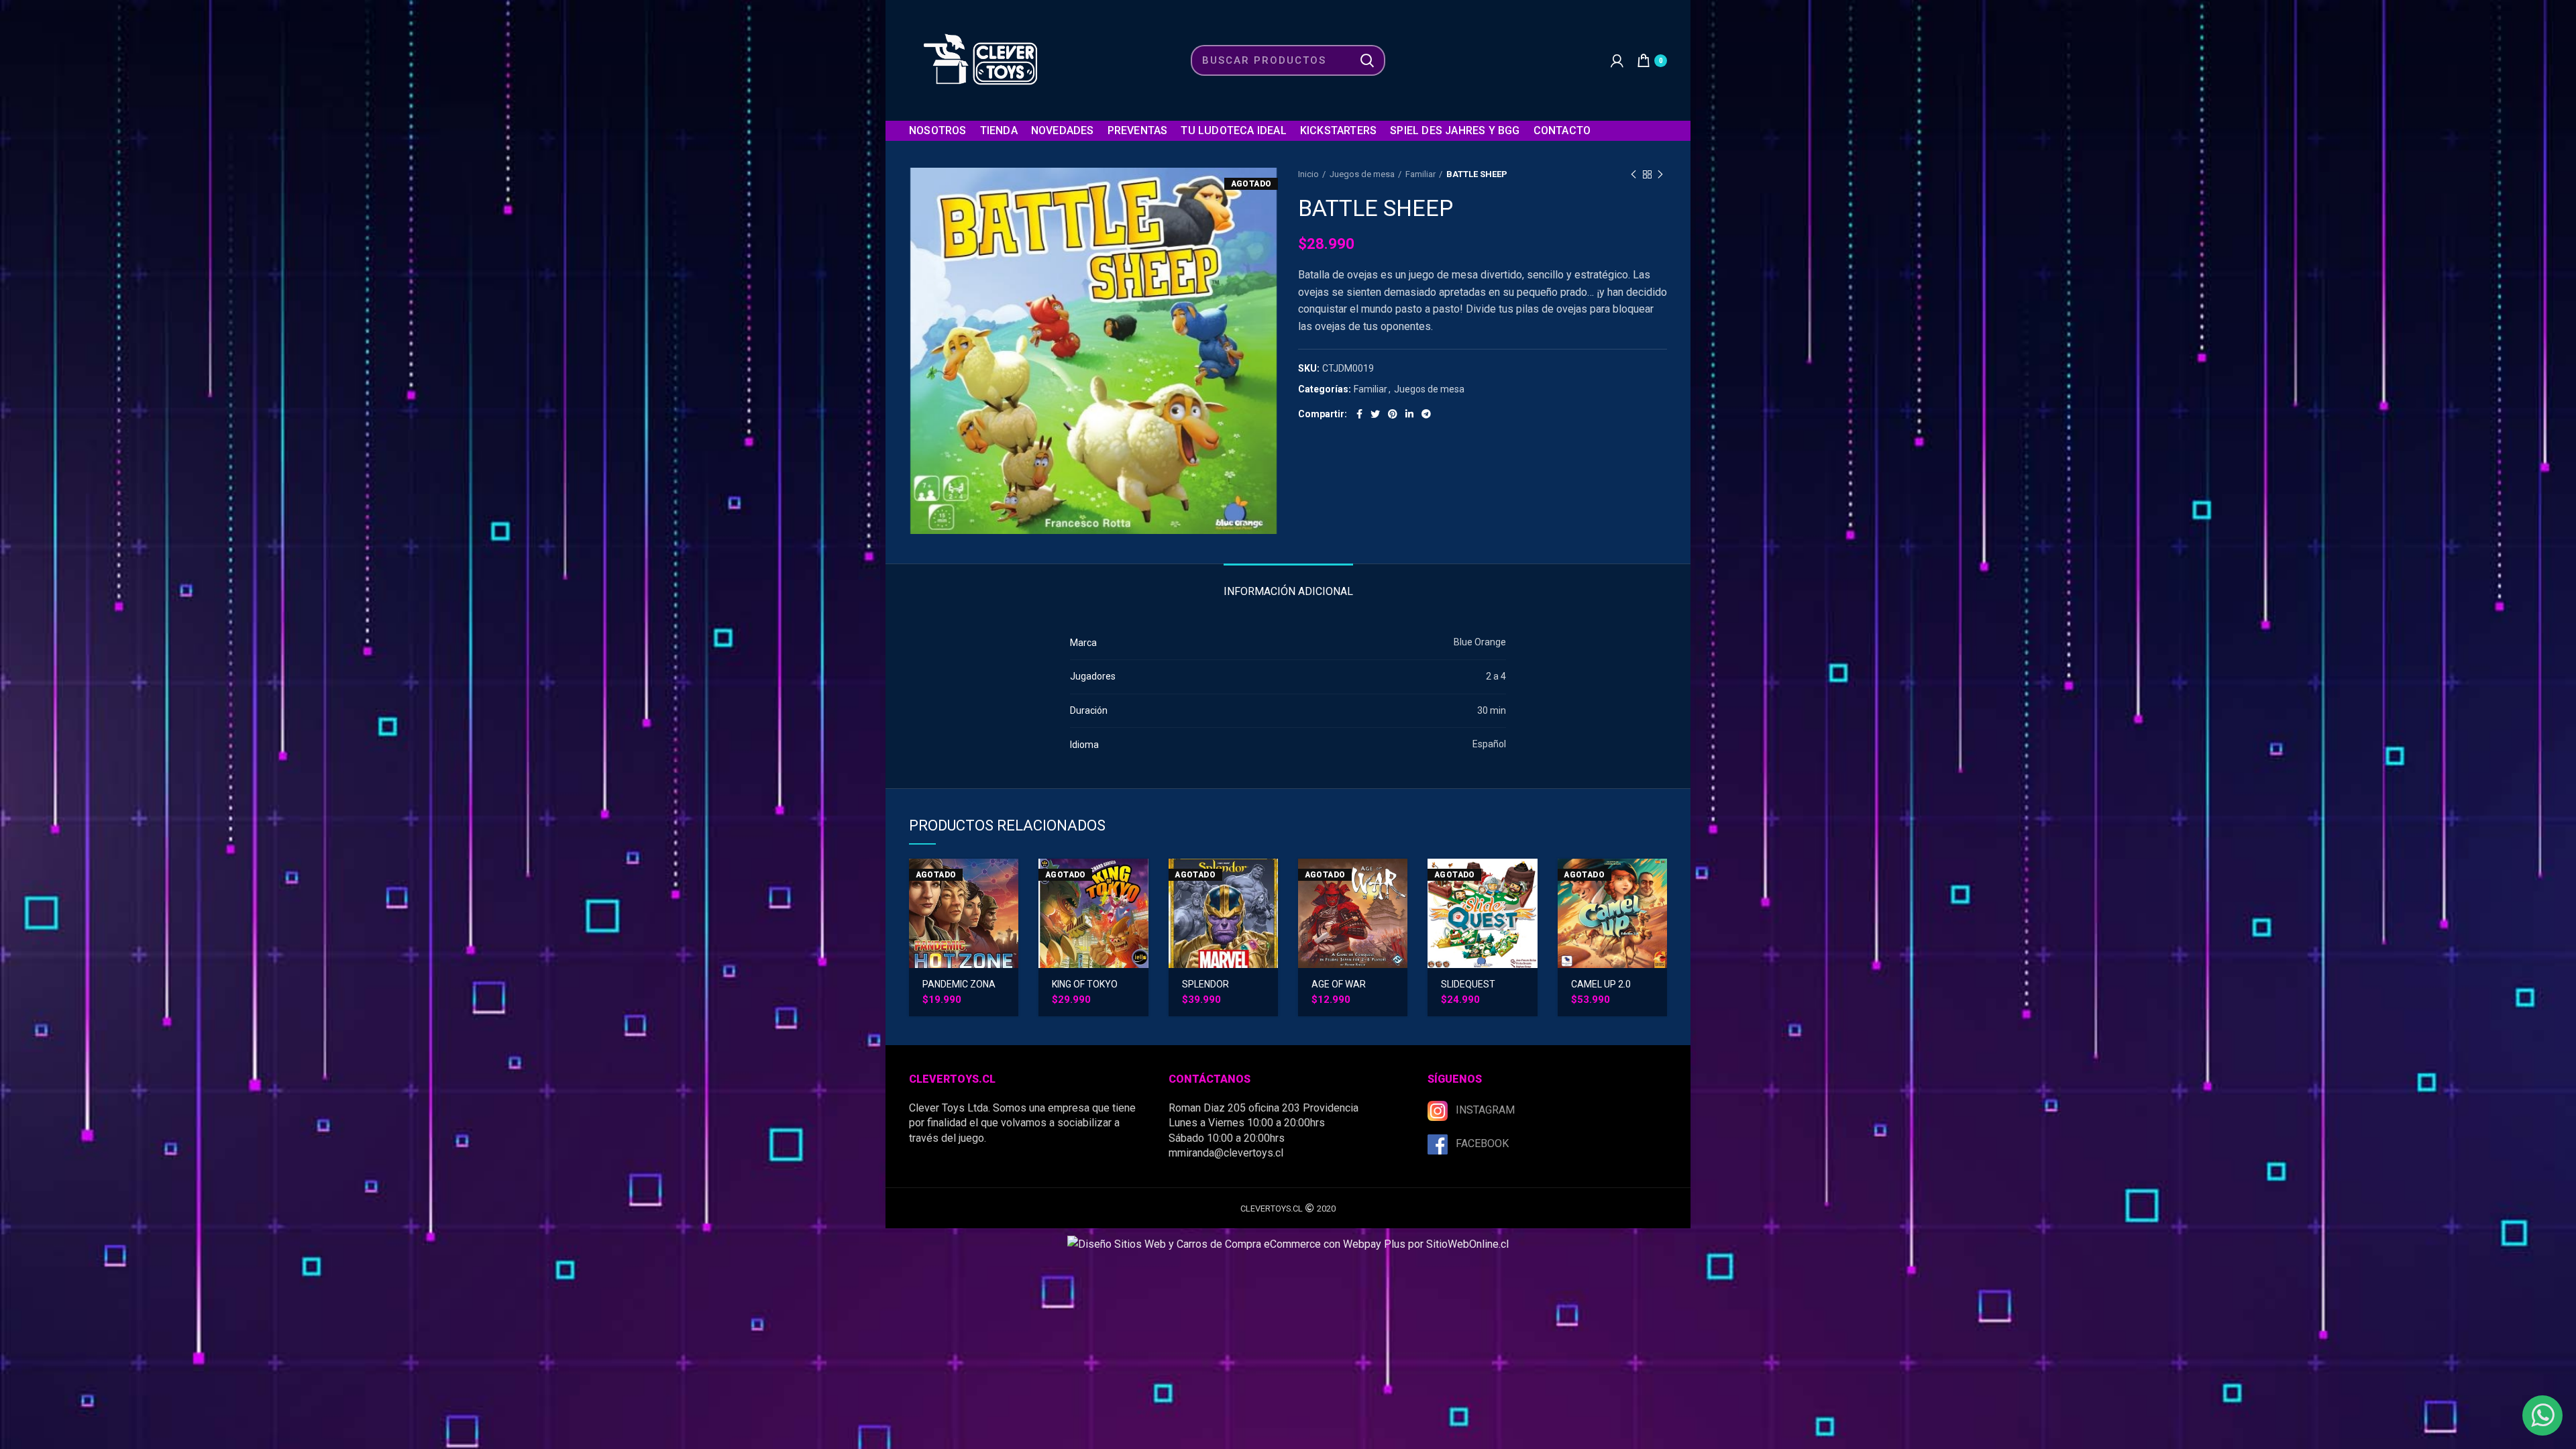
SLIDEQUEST (1468, 984)
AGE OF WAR (1339, 984)
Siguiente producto (1660, 174)
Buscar (1367, 60)
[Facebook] (1359, 414)
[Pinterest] (1393, 414)
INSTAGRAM (1485, 1110)
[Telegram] (1426, 414)
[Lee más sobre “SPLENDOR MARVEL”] (1268, 880)
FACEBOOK (1482, 1143)
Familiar (1420, 174)
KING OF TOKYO (1085, 984)
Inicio (1308, 174)
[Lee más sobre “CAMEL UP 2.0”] (1657, 880)
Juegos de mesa (1362, 174)
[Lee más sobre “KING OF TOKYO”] (1138, 880)
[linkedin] (1409, 414)
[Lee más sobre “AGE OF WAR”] (1397, 880)
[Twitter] (1375, 414)
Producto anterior (1633, 174)
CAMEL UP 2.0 (1601, 984)
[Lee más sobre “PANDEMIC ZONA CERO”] (1008, 880)
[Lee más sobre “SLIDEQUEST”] (1527, 880)
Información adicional (1288, 591)
